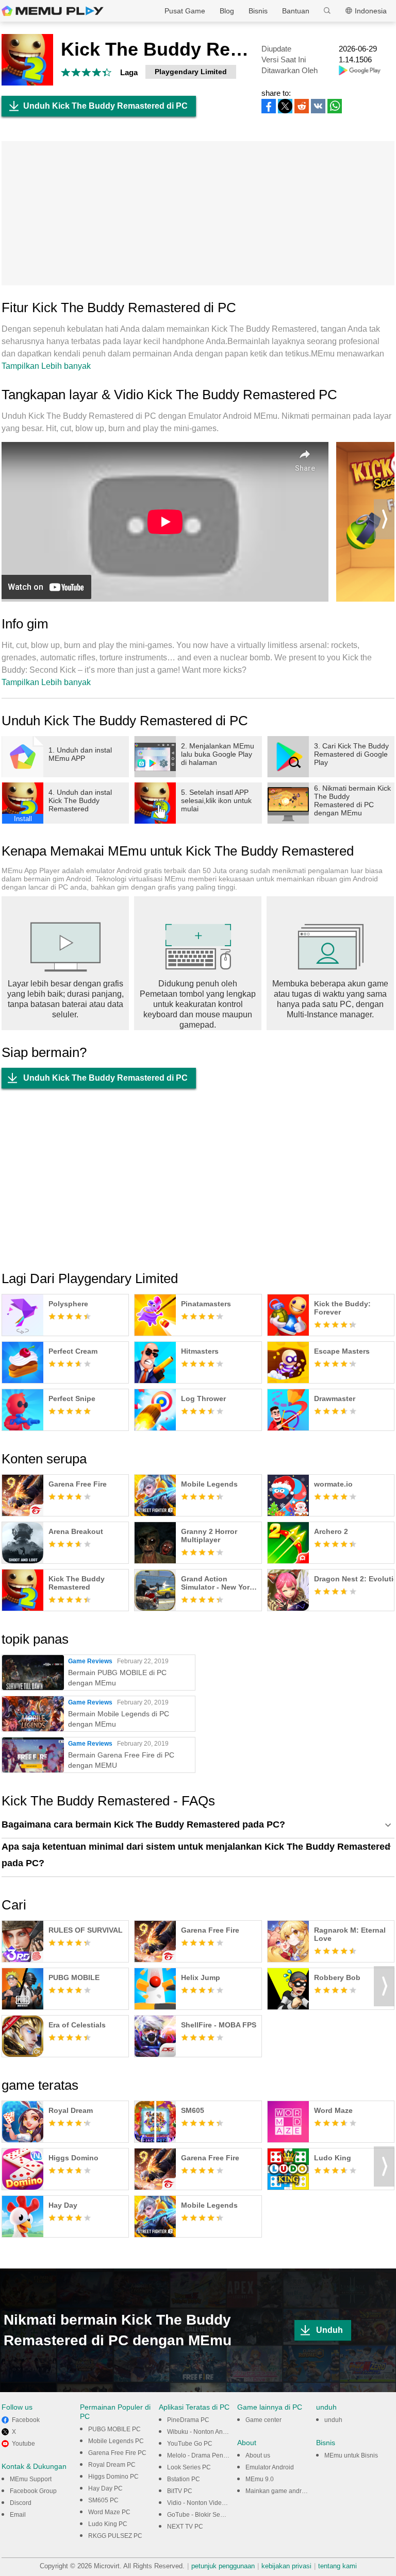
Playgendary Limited (191, 72)
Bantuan (296, 11)
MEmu (53, 11)
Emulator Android (270, 2467)
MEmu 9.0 (260, 2479)
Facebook (26, 2420)
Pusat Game (185, 11)
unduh (333, 2420)
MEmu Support (31, 2479)
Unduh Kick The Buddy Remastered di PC (105, 106)
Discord (21, 2503)
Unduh (329, 2330)
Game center (263, 2420)
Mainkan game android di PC (286, 2491)
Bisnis (258, 11)
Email (18, 2515)
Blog (227, 11)
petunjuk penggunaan (223, 2566)
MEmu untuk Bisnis (351, 2455)
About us (258, 2455)
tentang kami (337, 2566)
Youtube (23, 2444)
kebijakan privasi (286, 2566)
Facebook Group (33, 2491)
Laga (129, 72)
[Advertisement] (198, 213)
